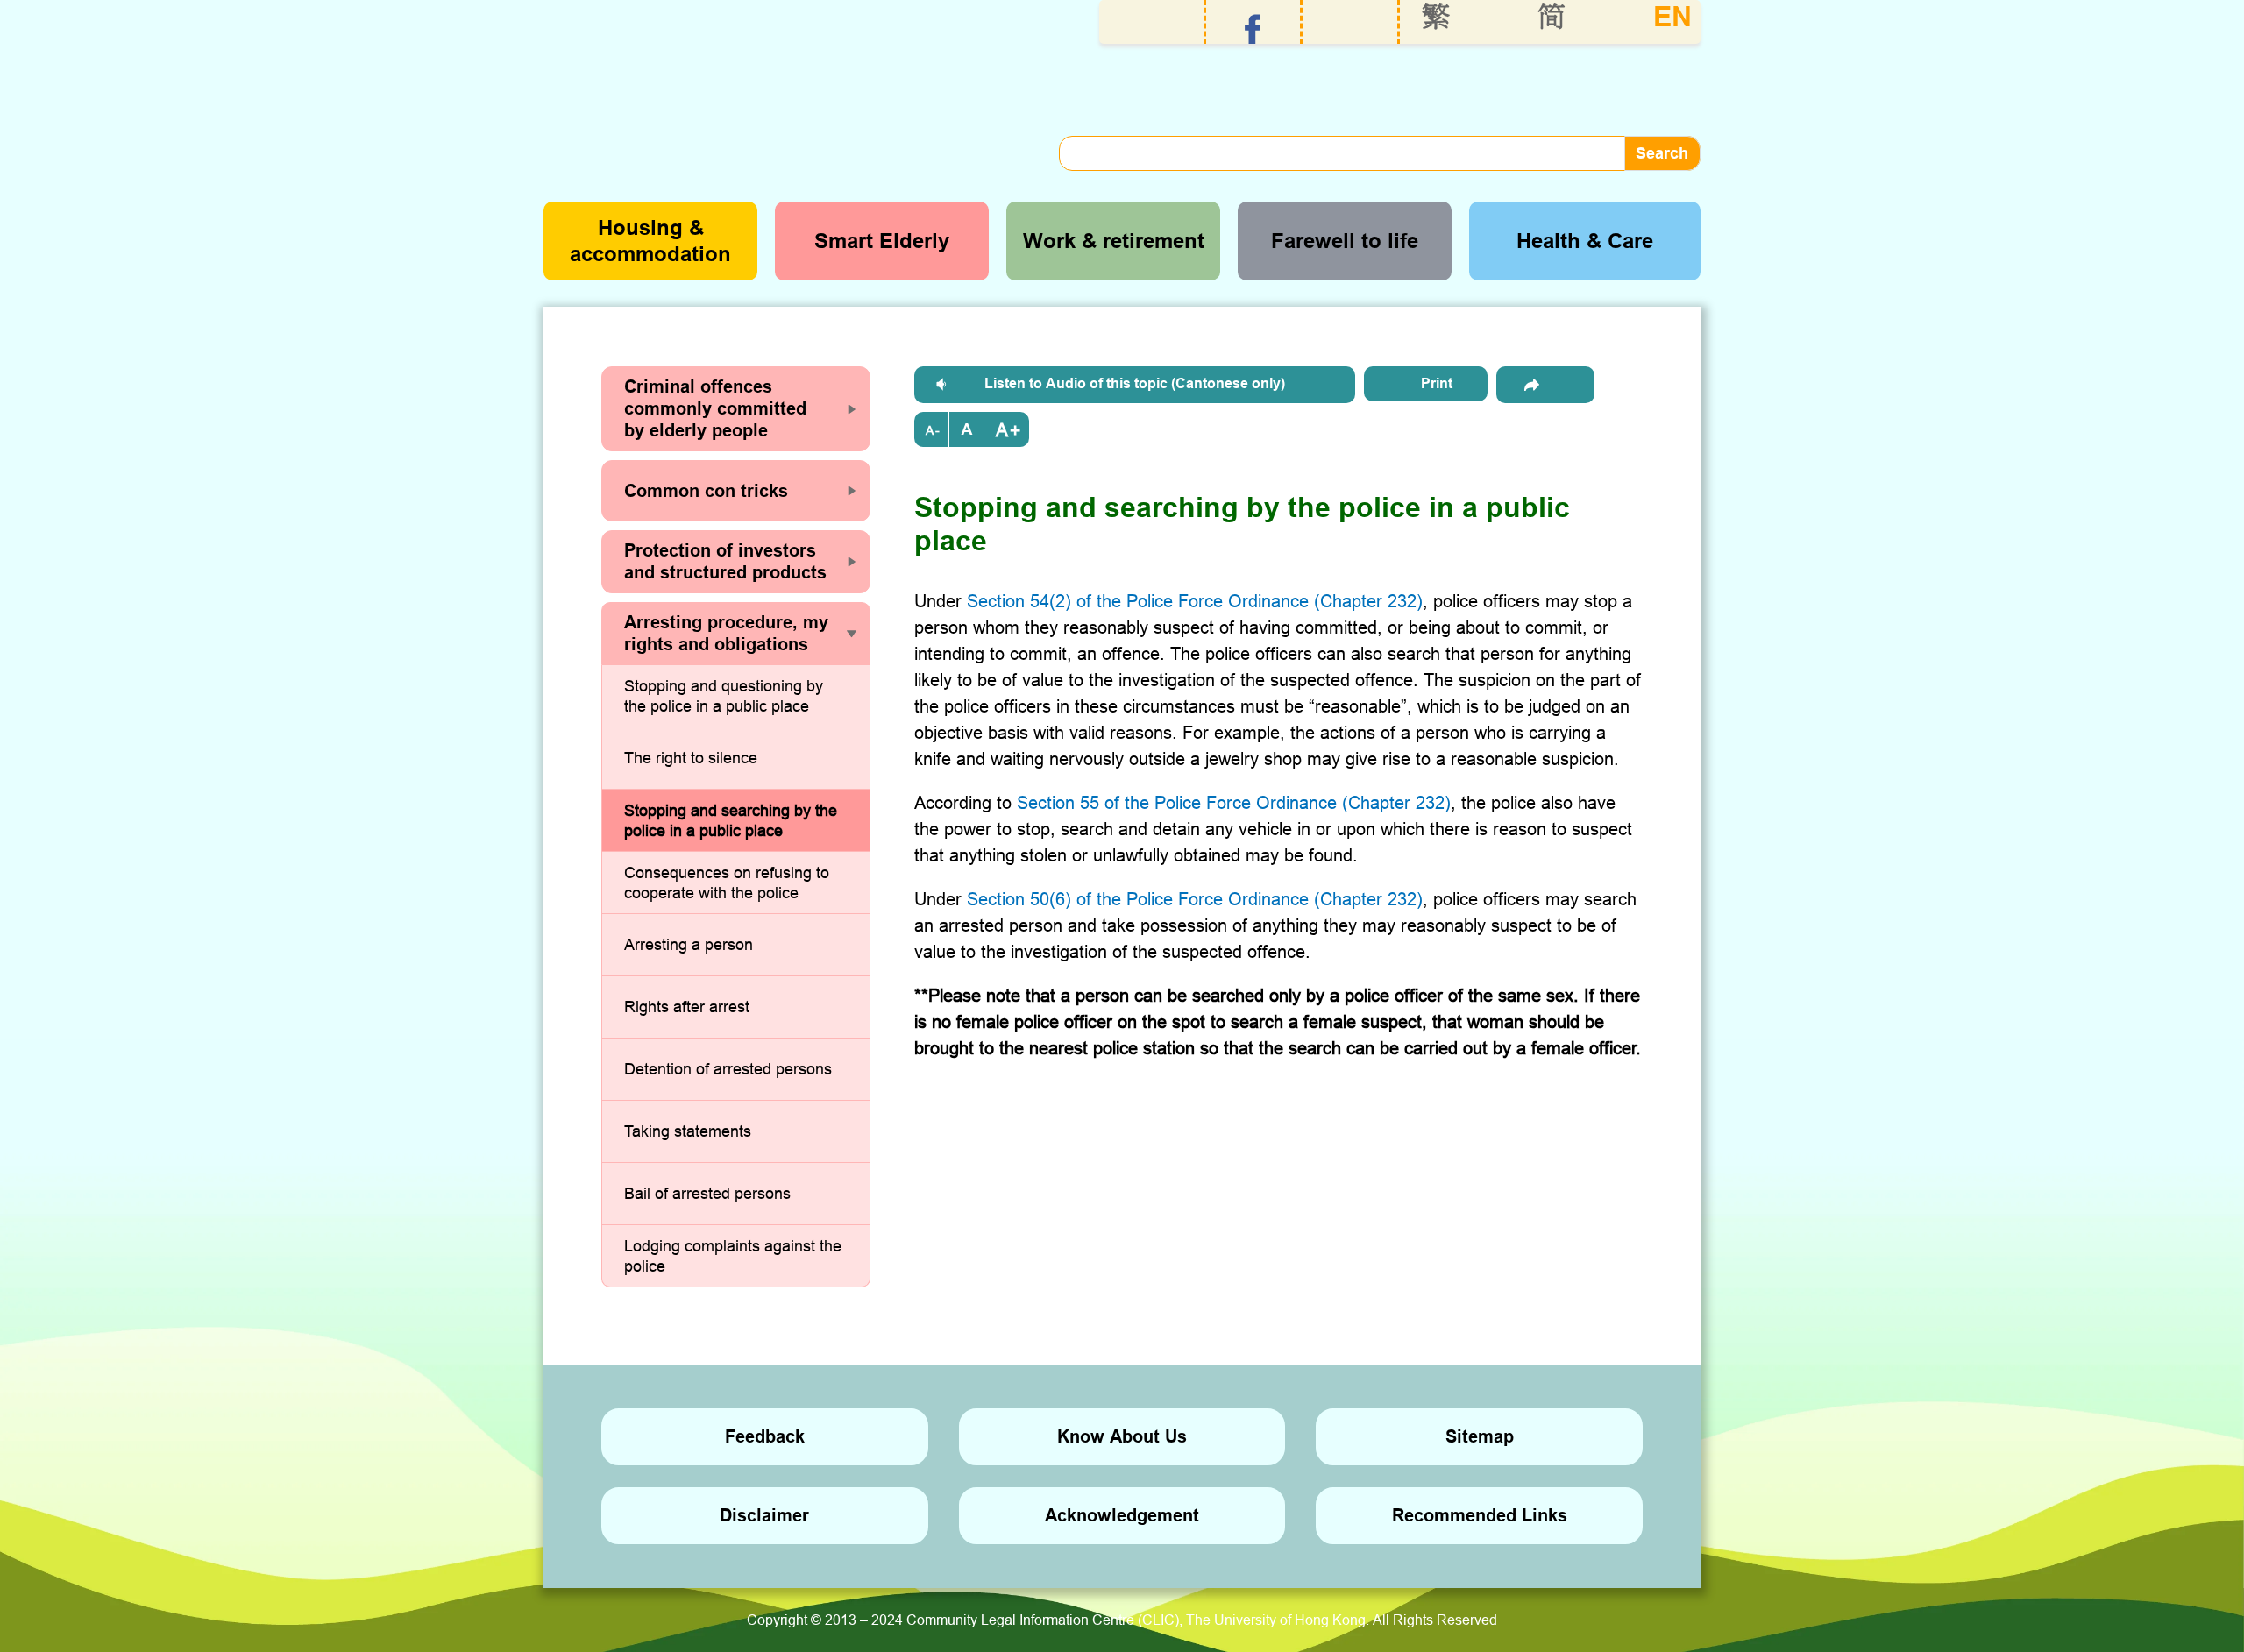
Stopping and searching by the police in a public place (731, 821)
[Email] (1545, 385)
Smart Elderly (882, 241)
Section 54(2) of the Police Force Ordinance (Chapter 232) (1195, 601)
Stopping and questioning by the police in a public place (724, 696)
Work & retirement (1114, 241)
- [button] (937, 430)
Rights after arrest (687, 1007)
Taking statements (688, 1131)
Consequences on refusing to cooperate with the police (727, 883)
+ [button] (1015, 430)
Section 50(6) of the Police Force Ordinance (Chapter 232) (1195, 899)
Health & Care (1585, 241)
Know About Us (1122, 1436)
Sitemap (1480, 1436)
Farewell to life (1345, 241)
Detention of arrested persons (728, 1069)
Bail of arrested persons (707, 1193)
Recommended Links (1480, 1515)
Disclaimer (764, 1515)
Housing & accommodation (650, 241)
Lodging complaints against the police (733, 1256)
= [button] (967, 429)
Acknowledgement (1122, 1515)
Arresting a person (689, 944)
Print (1437, 383)
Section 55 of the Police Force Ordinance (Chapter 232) (1234, 802)
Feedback (765, 1436)
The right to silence (691, 758)
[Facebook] (1253, 29)
